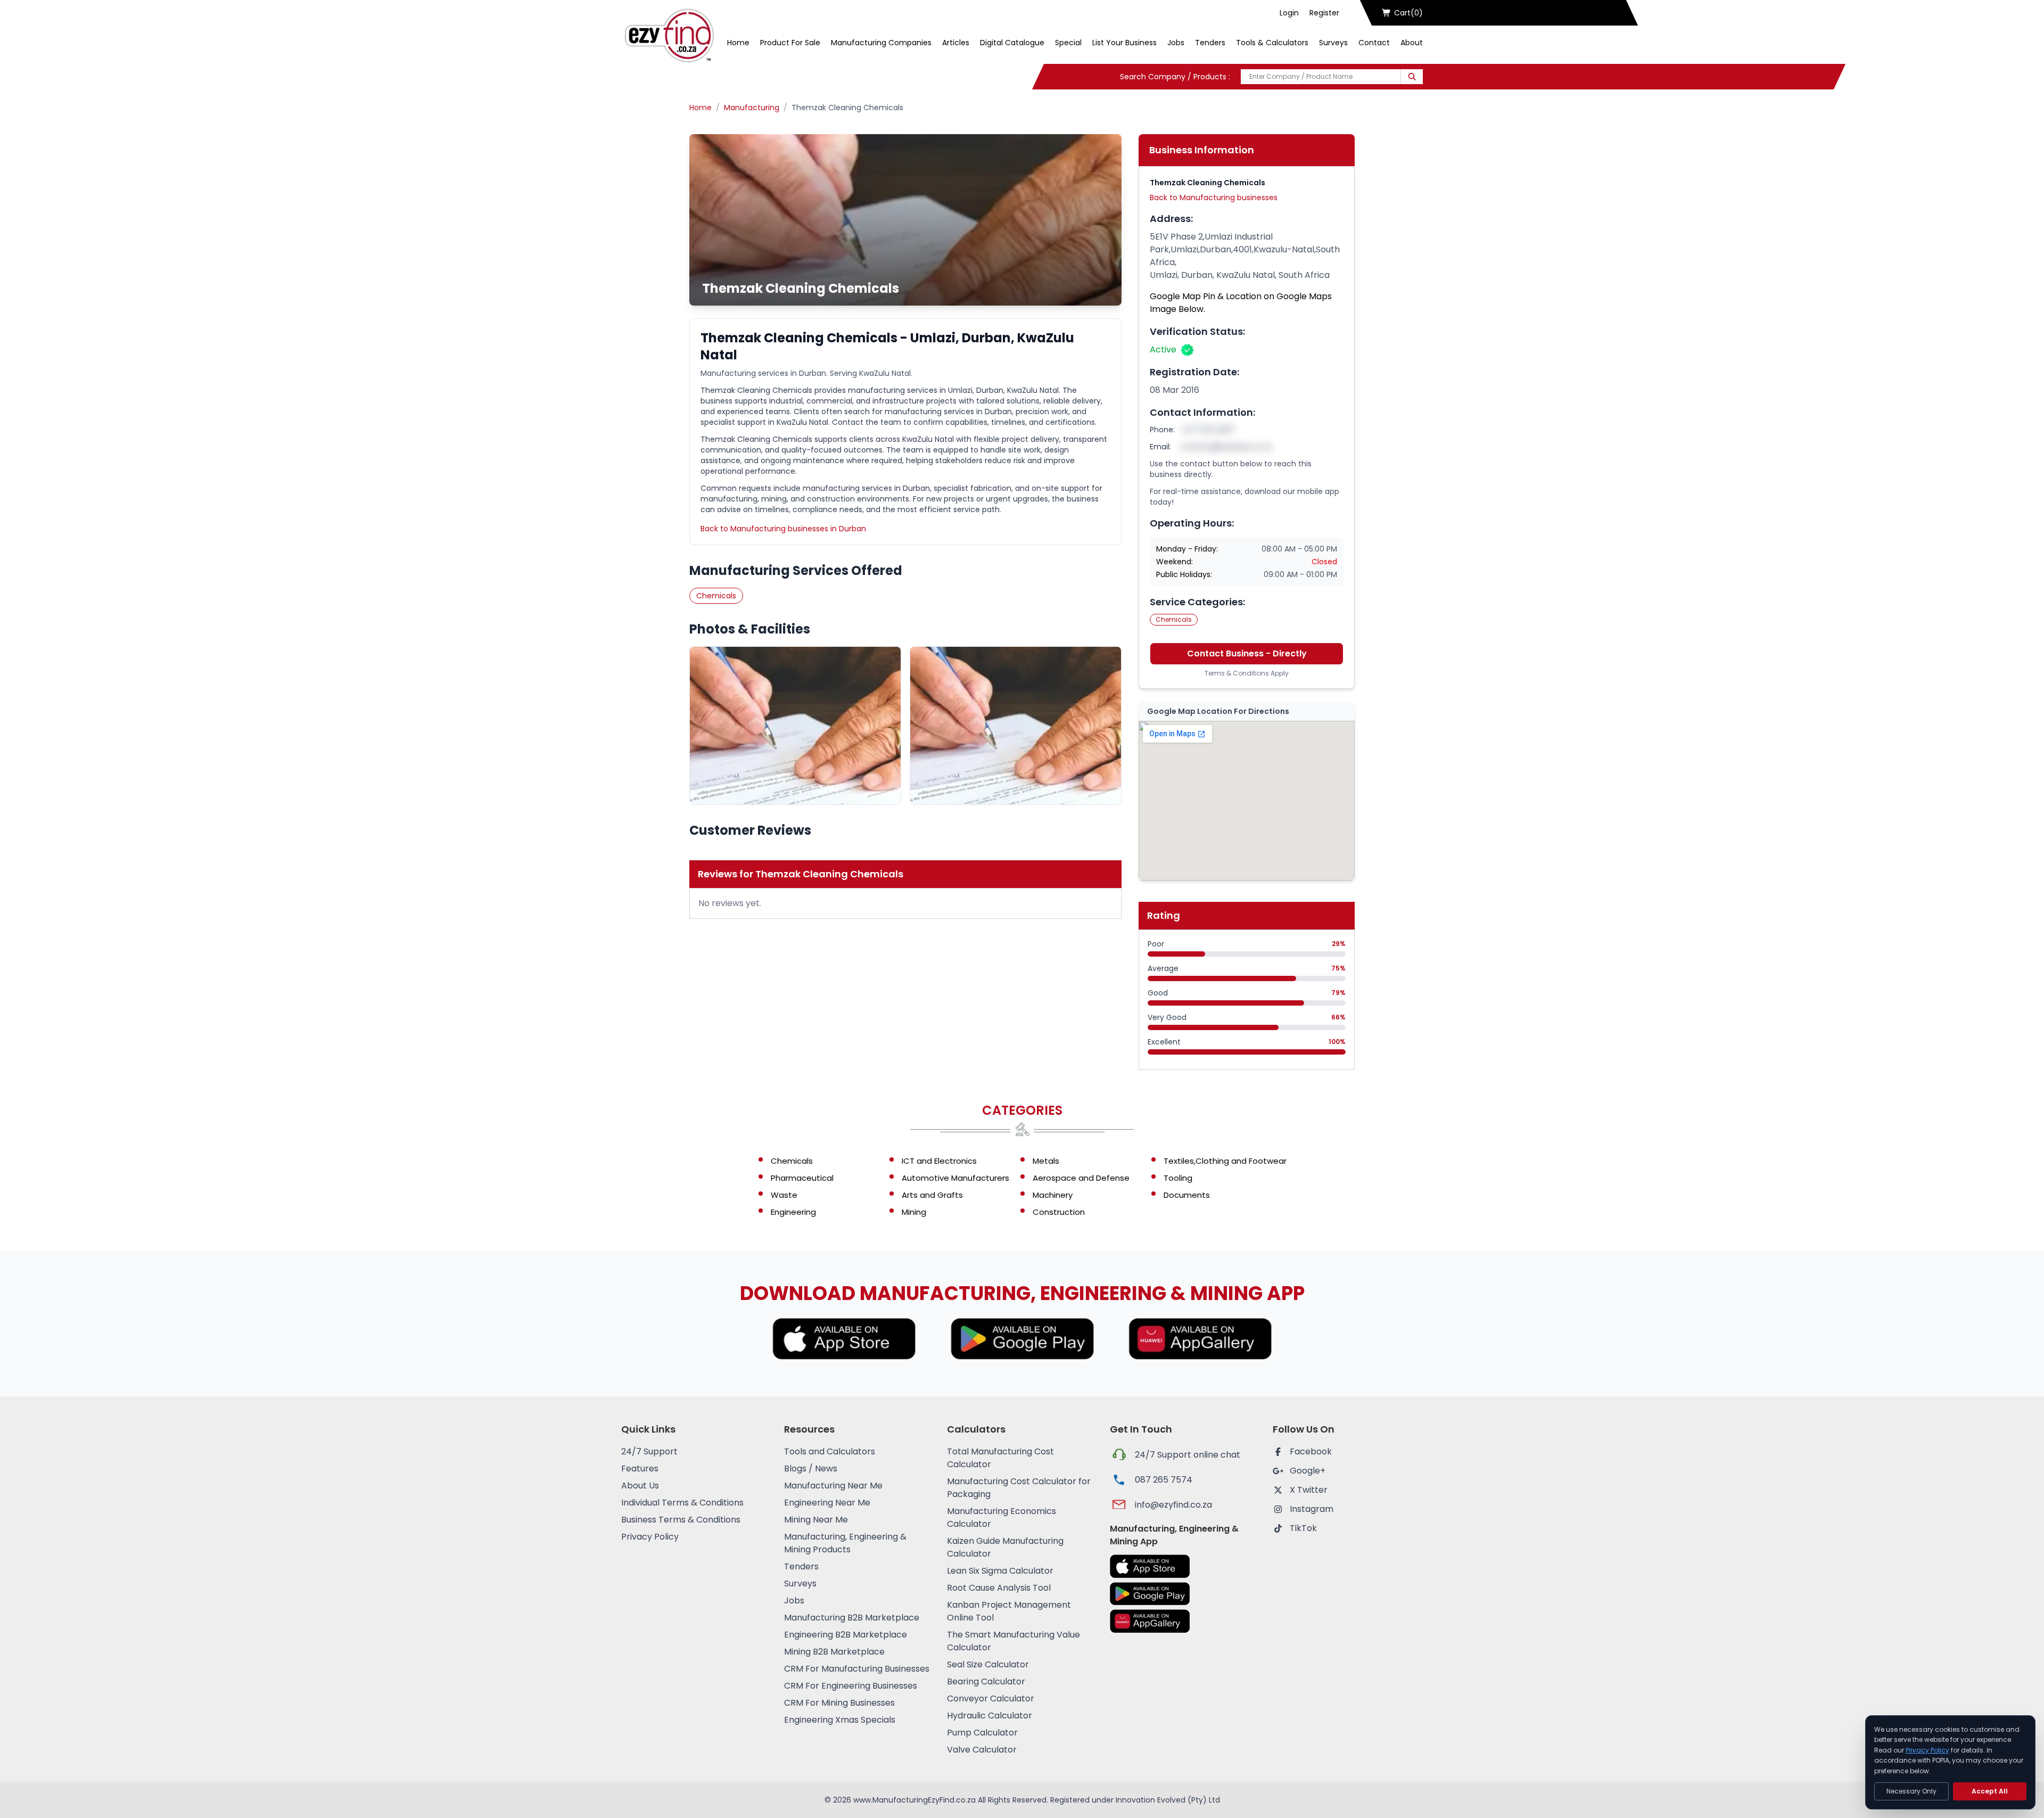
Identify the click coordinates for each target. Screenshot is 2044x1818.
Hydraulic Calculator (990, 1716)
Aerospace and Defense (1081, 1178)
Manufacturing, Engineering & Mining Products (845, 1543)
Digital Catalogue (1012, 43)
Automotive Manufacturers (955, 1178)
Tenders (1210, 43)
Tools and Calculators (830, 1451)
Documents (1187, 1195)
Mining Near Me (816, 1520)
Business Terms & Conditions (681, 1520)
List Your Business (1124, 43)
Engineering (793, 1212)
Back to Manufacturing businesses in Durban (783, 529)
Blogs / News (811, 1469)
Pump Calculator (982, 1733)
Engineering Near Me (827, 1503)
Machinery (1053, 1195)
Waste (784, 1195)
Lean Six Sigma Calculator (1000, 1571)
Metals (1046, 1161)
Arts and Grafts (932, 1195)
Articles (956, 43)
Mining (914, 1212)
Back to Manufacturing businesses (1214, 198)
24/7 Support (649, 1451)
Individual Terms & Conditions (682, 1503)
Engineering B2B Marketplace (846, 1635)
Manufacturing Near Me (833, 1486)
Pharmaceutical (802, 1178)
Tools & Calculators (1272, 43)
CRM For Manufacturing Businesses (857, 1669)
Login (1289, 13)
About (1412, 43)
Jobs (1176, 43)
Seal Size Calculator (988, 1664)
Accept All (1990, 1791)
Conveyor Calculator (991, 1698)
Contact (1374, 43)
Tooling (1178, 1178)
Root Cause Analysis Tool (999, 1588)
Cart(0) (1408, 13)
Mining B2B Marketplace (834, 1652)
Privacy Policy (650, 1537)
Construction (1059, 1212)
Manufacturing (752, 108)
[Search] (1412, 77)
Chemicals (716, 596)
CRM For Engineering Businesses (851, 1686)
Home (738, 43)
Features (640, 1469)
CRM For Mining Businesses (839, 1703)
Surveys (1333, 43)
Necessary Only (1911, 1791)
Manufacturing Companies (881, 43)
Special (1068, 43)
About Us (640, 1486)
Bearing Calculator (986, 1681)
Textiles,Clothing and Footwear (1225, 1161)
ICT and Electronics (939, 1161)
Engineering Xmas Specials (840, 1720)
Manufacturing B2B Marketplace (852, 1618)
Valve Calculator (982, 1750)
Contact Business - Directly (1247, 653)
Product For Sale (790, 43)
